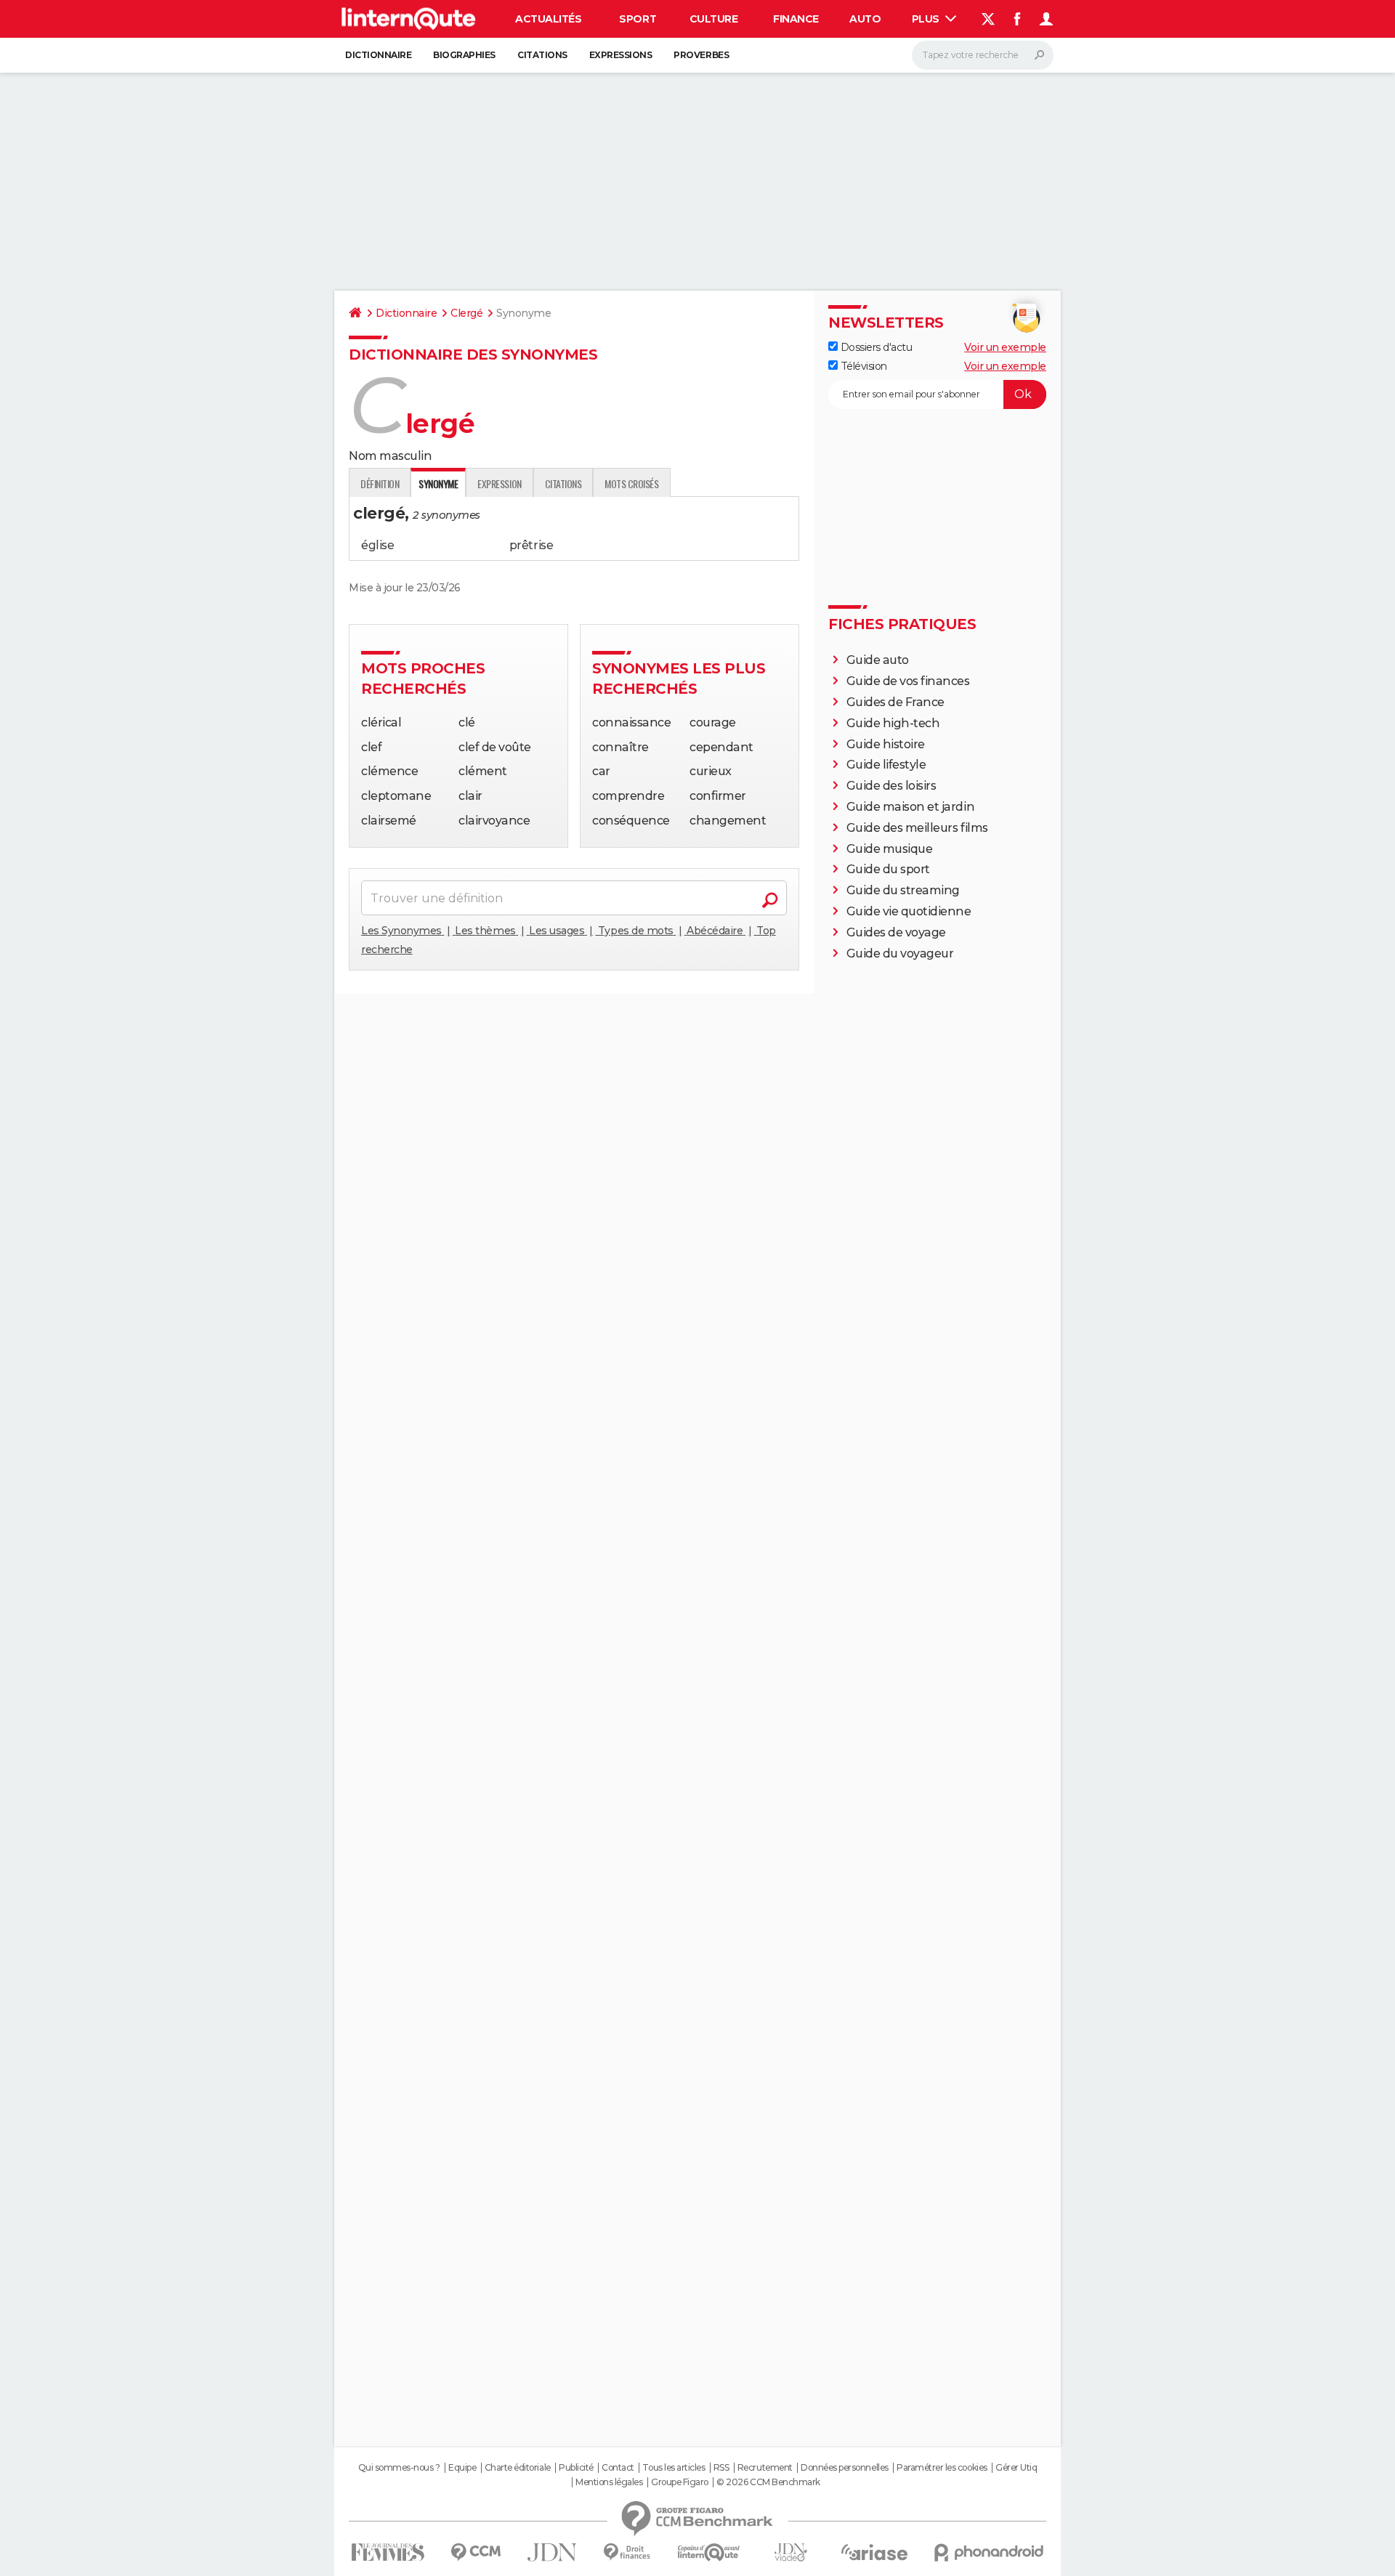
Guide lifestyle (886, 765)
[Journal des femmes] (388, 2552)
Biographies (464, 55)
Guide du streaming (903, 890)
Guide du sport (888, 869)
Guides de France (895, 702)
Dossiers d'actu (875, 347)
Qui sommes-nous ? (399, 2468)
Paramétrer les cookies (942, 2468)
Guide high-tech (893, 723)
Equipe (462, 2468)
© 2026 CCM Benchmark (768, 2482)
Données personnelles (844, 2468)
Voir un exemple (1005, 347)
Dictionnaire (378, 55)
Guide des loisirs (891, 786)
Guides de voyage (896, 932)
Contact (618, 2468)
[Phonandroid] (989, 2552)
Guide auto (878, 660)
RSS (721, 2468)
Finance (796, 19)
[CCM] (476, 2552)
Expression (499, 483)
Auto (865, 19)
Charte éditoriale (518, 2468)
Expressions (621, 55)
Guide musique (890, 849)
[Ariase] (875, 2552)
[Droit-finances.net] (627, 2552)
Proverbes (701, 55)
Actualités (548, 19)
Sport (638, 19)
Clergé (466, 313)
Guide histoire (886, 744)
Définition (380, 483)
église (377, 545)
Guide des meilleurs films (917, 828)
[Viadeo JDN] (790, 2552)
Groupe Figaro (680, 2482)
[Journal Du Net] (553, 2552)
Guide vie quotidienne (909, 911)
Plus (927, 19)
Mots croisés (631, 483)
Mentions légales (609, 2482)
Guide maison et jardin (910, 807)
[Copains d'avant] (709, 2552)
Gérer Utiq (1016, 2468)
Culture (714, 19)
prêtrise (531, 545)
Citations (542, 55)
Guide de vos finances (908, 681)
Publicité (576, 2468)
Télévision (862, 366)
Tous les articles (674, 2468)
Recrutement (765, 2468)
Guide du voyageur (900, 953)
